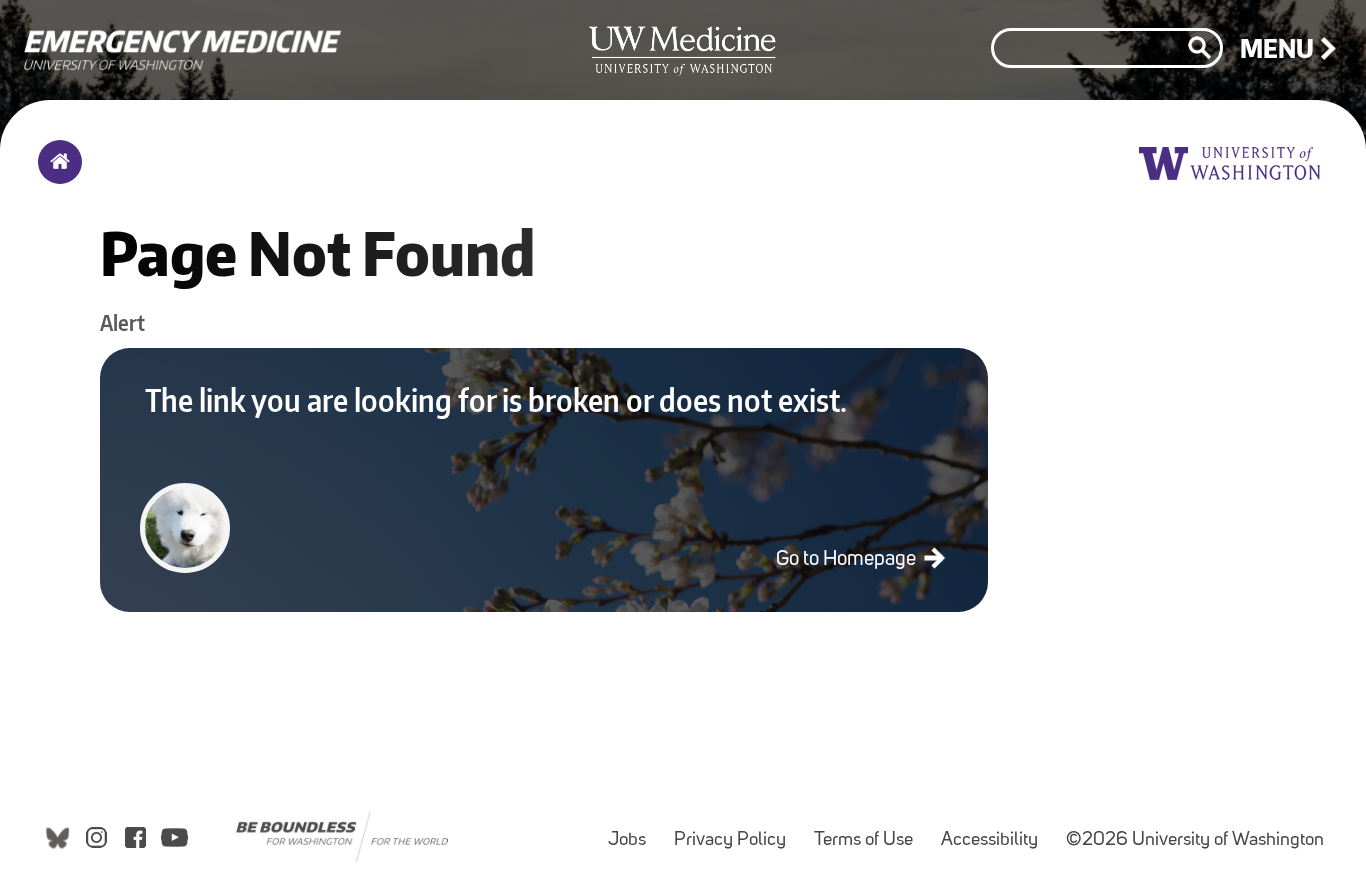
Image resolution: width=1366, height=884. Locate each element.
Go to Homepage (848, 559)
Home (55, 175)
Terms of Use (869, 830)
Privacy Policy (736, 830)
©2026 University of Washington (1195, 840)
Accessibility (995, 830)
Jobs (633, 830)
